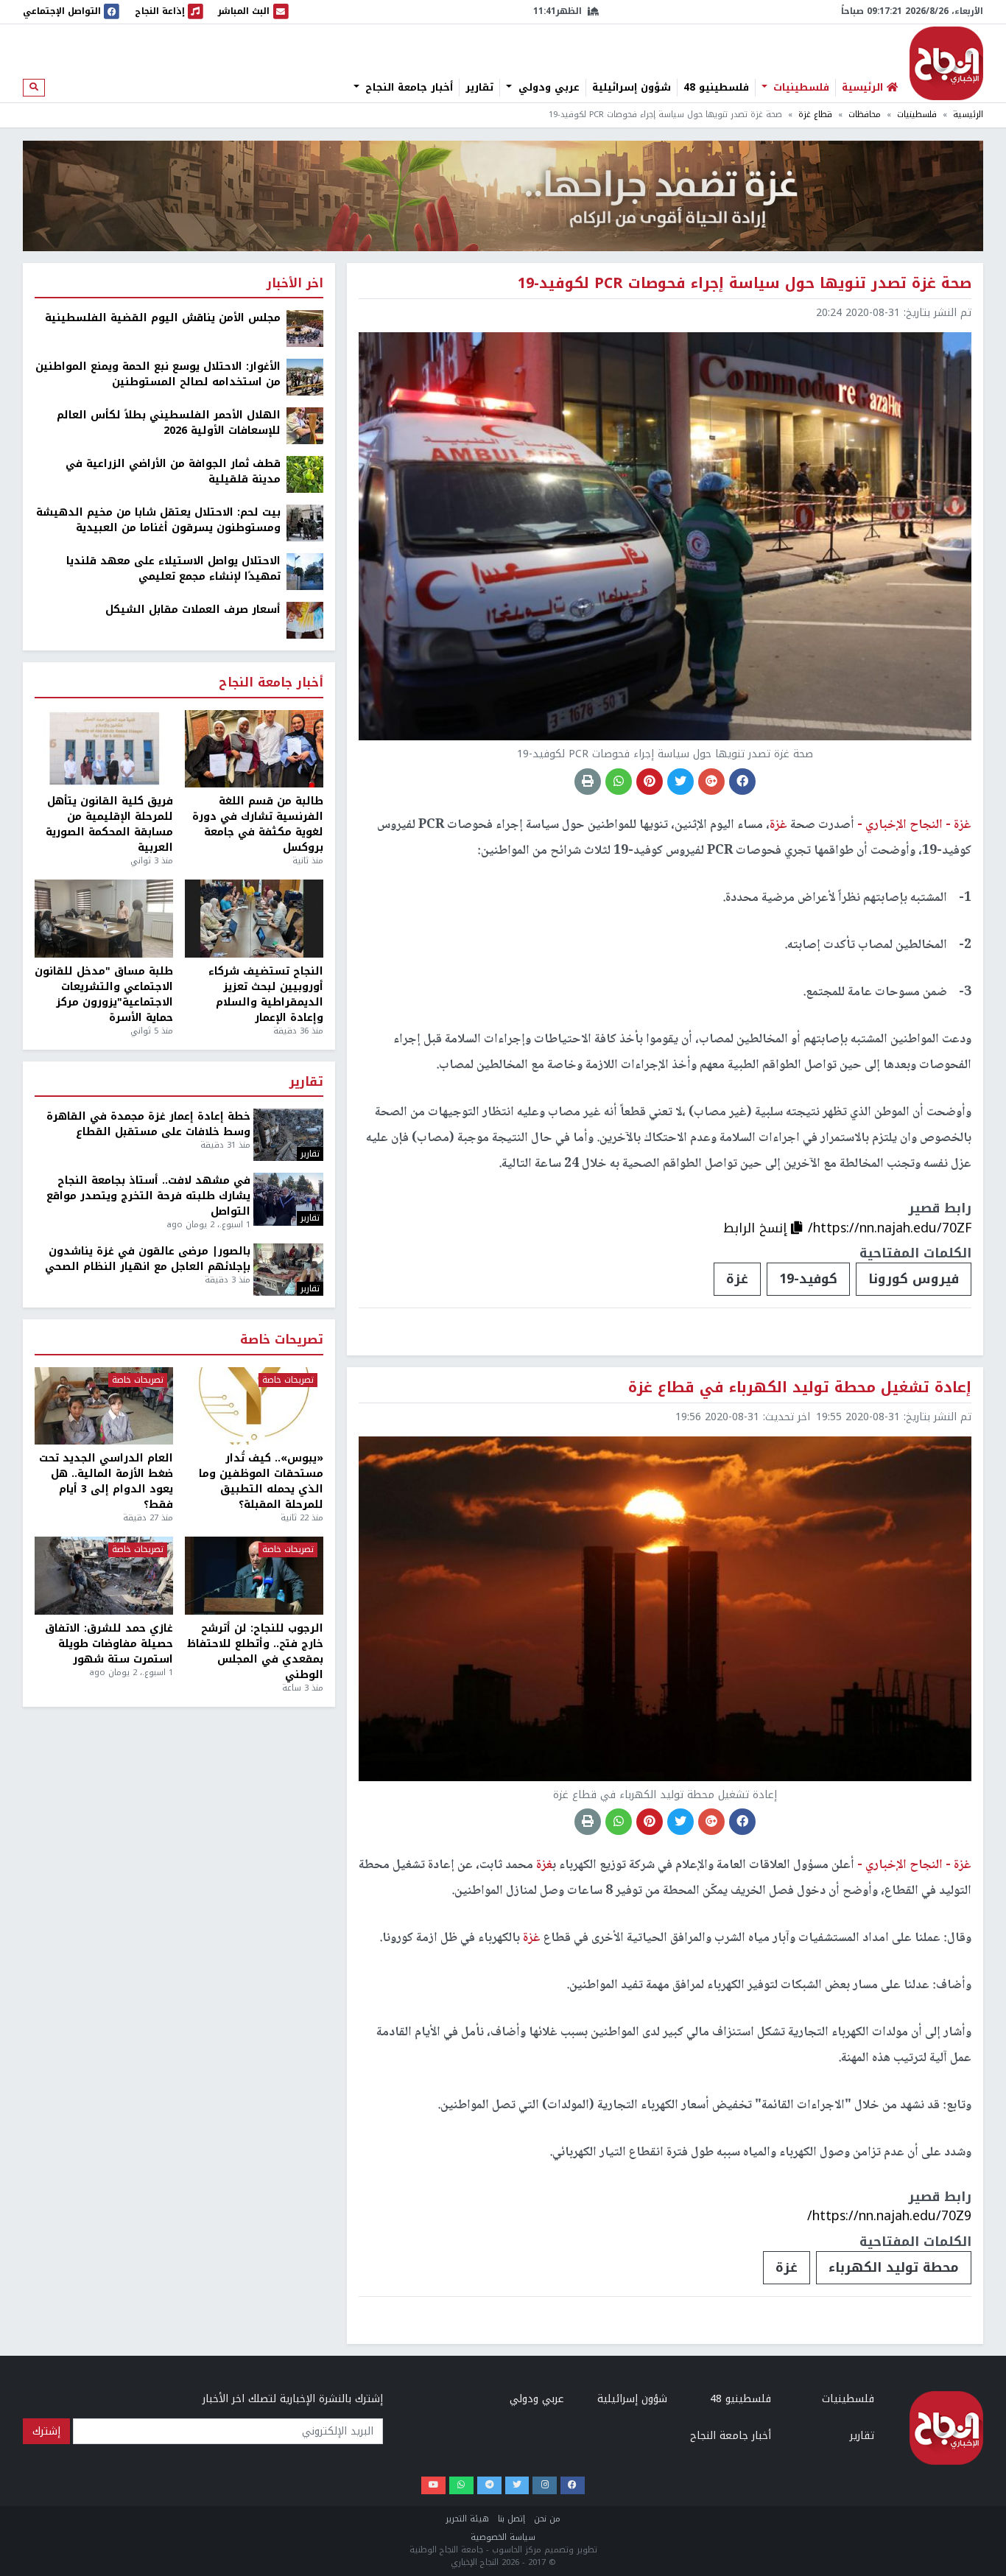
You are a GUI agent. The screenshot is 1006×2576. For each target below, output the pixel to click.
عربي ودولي (547, 88)
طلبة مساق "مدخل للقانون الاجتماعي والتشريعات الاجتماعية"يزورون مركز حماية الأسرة (104, 994)
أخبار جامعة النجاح (407, 88)
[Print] (588, 782)
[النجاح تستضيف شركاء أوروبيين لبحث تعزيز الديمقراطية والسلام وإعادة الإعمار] (254, 919)
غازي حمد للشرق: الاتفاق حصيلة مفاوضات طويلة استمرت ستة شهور (109, 1644)
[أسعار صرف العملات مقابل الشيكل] (305, 620)
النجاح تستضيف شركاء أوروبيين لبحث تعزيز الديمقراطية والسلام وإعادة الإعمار (266, 994)
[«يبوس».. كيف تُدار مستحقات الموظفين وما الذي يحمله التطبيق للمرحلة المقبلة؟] (254, 1406)
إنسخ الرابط (757, 1228)
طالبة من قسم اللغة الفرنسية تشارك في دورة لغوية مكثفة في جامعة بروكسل (258, 824)
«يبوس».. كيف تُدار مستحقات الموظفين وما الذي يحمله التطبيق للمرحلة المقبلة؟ (261, 1481)
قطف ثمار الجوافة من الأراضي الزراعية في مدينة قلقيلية (173, 471)
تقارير (479, 88)
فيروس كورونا (914, 1279)
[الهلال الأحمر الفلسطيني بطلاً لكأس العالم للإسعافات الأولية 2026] (305, 425)
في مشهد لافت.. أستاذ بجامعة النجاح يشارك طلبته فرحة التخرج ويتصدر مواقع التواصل (148, 1196)
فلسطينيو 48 (716, 88)
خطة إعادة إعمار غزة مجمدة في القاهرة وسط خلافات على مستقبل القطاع (148, 1124)
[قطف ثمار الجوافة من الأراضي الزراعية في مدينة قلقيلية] (305, 474)
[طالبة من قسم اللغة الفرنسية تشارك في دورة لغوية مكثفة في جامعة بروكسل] (254, 749)
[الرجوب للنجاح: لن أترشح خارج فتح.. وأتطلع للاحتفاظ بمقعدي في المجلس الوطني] (254, 1576)
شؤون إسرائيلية (632, 88)
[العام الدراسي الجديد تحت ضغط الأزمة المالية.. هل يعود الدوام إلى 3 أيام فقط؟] (104, 1406)
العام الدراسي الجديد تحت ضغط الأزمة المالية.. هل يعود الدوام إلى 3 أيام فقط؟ (106, 1481)
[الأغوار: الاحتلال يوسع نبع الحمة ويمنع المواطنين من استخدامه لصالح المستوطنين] (305, 377)
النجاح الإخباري (946, 63)
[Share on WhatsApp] (619, 782)
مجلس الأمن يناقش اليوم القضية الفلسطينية (163, 318)
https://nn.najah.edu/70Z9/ (889, 2216)
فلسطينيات (799, 88)
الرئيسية (968, 115)
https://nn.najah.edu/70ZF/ (890, 1228)
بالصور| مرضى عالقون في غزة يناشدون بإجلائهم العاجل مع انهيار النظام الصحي (148, 1259)
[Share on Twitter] (680, 782)
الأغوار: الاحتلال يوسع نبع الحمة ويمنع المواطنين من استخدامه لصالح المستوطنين (158, 374)
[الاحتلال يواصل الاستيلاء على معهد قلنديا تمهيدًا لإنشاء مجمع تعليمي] (305, 571)
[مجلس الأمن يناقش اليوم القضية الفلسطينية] (305, 328)
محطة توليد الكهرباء (894, 2267)
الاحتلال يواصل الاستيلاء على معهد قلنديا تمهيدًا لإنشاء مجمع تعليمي (173, 569)
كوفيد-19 (808, 1279)
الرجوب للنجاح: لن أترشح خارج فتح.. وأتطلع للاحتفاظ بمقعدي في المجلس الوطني (255, 1652)
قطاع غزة (815, 115)
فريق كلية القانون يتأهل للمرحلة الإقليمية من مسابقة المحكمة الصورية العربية (109, 824)
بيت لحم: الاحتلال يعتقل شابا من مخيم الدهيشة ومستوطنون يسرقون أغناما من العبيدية (158, 520)
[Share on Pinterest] (650, 782)
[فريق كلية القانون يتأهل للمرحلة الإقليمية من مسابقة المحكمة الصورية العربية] (104, 749)
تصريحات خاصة (282, 1340)
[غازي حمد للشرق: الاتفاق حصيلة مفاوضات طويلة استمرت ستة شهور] (104, 1576)
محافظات (865, 115)
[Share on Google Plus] (711, 782)
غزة (737, 1279)
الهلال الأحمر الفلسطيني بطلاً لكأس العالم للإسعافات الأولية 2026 (169, 423)
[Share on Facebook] (742, 782)
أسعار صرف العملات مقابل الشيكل (193, 610)
